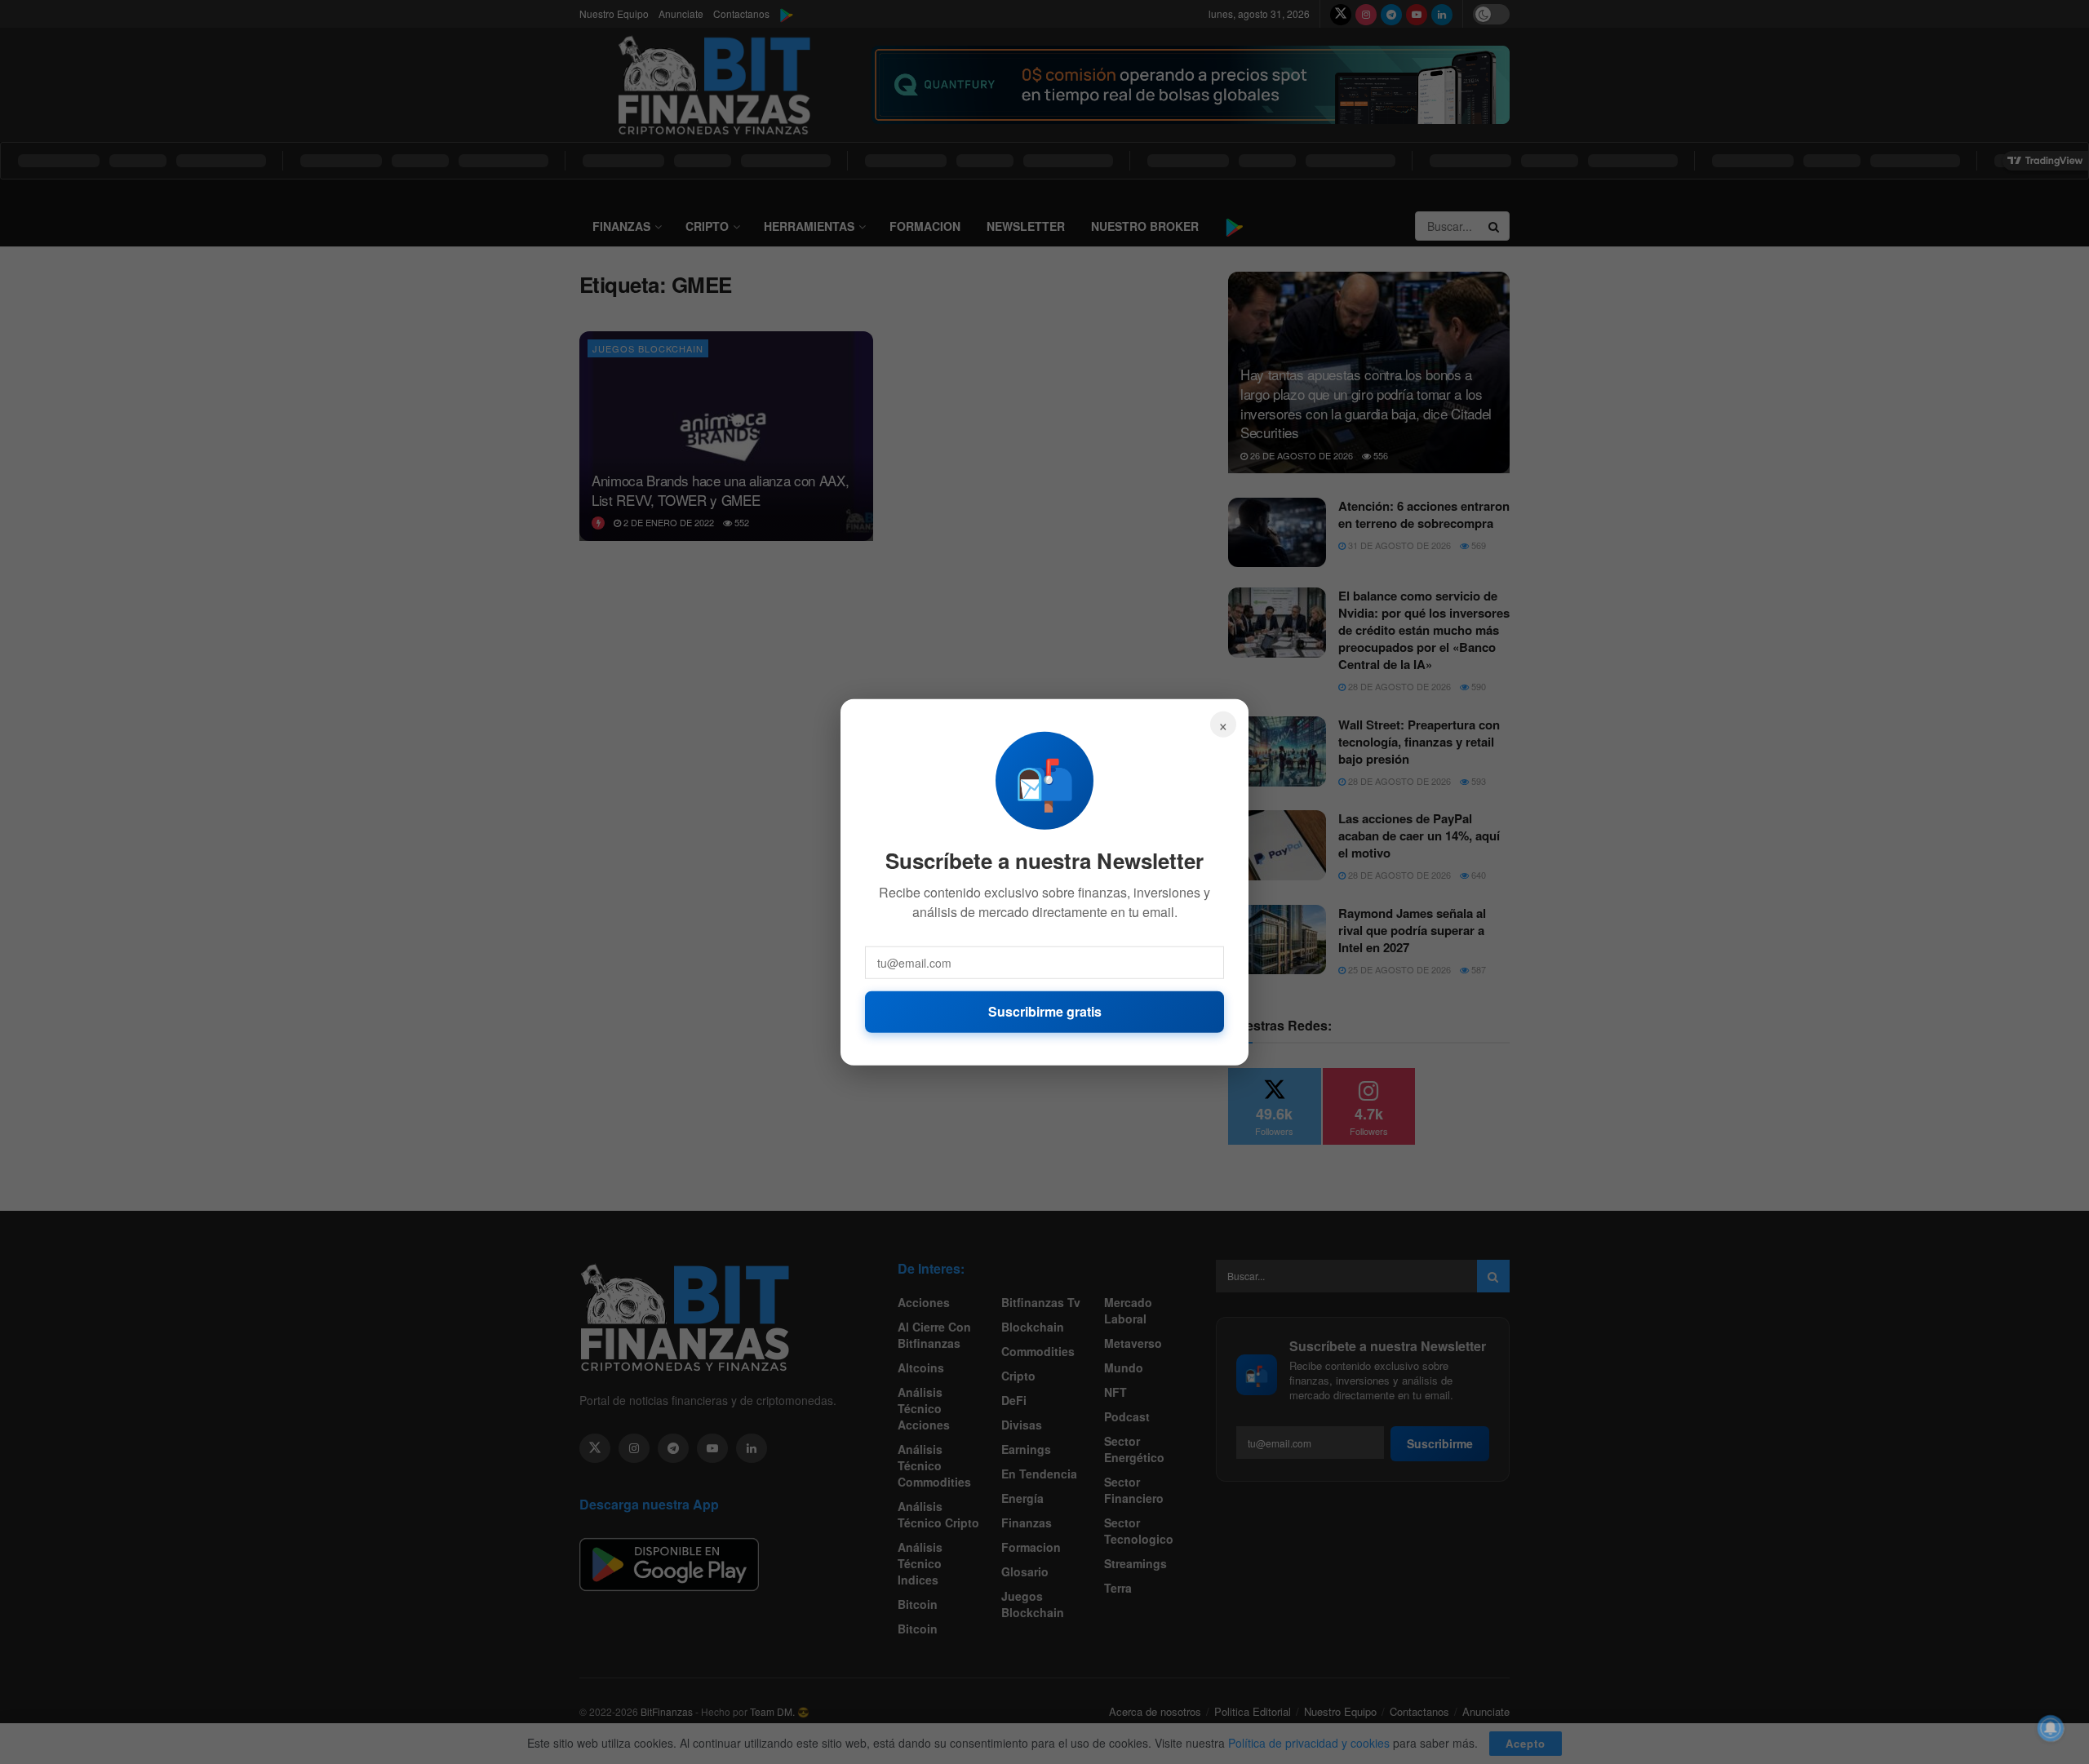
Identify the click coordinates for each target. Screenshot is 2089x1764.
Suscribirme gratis (1045, 1011)
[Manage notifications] (2051, 1728)
